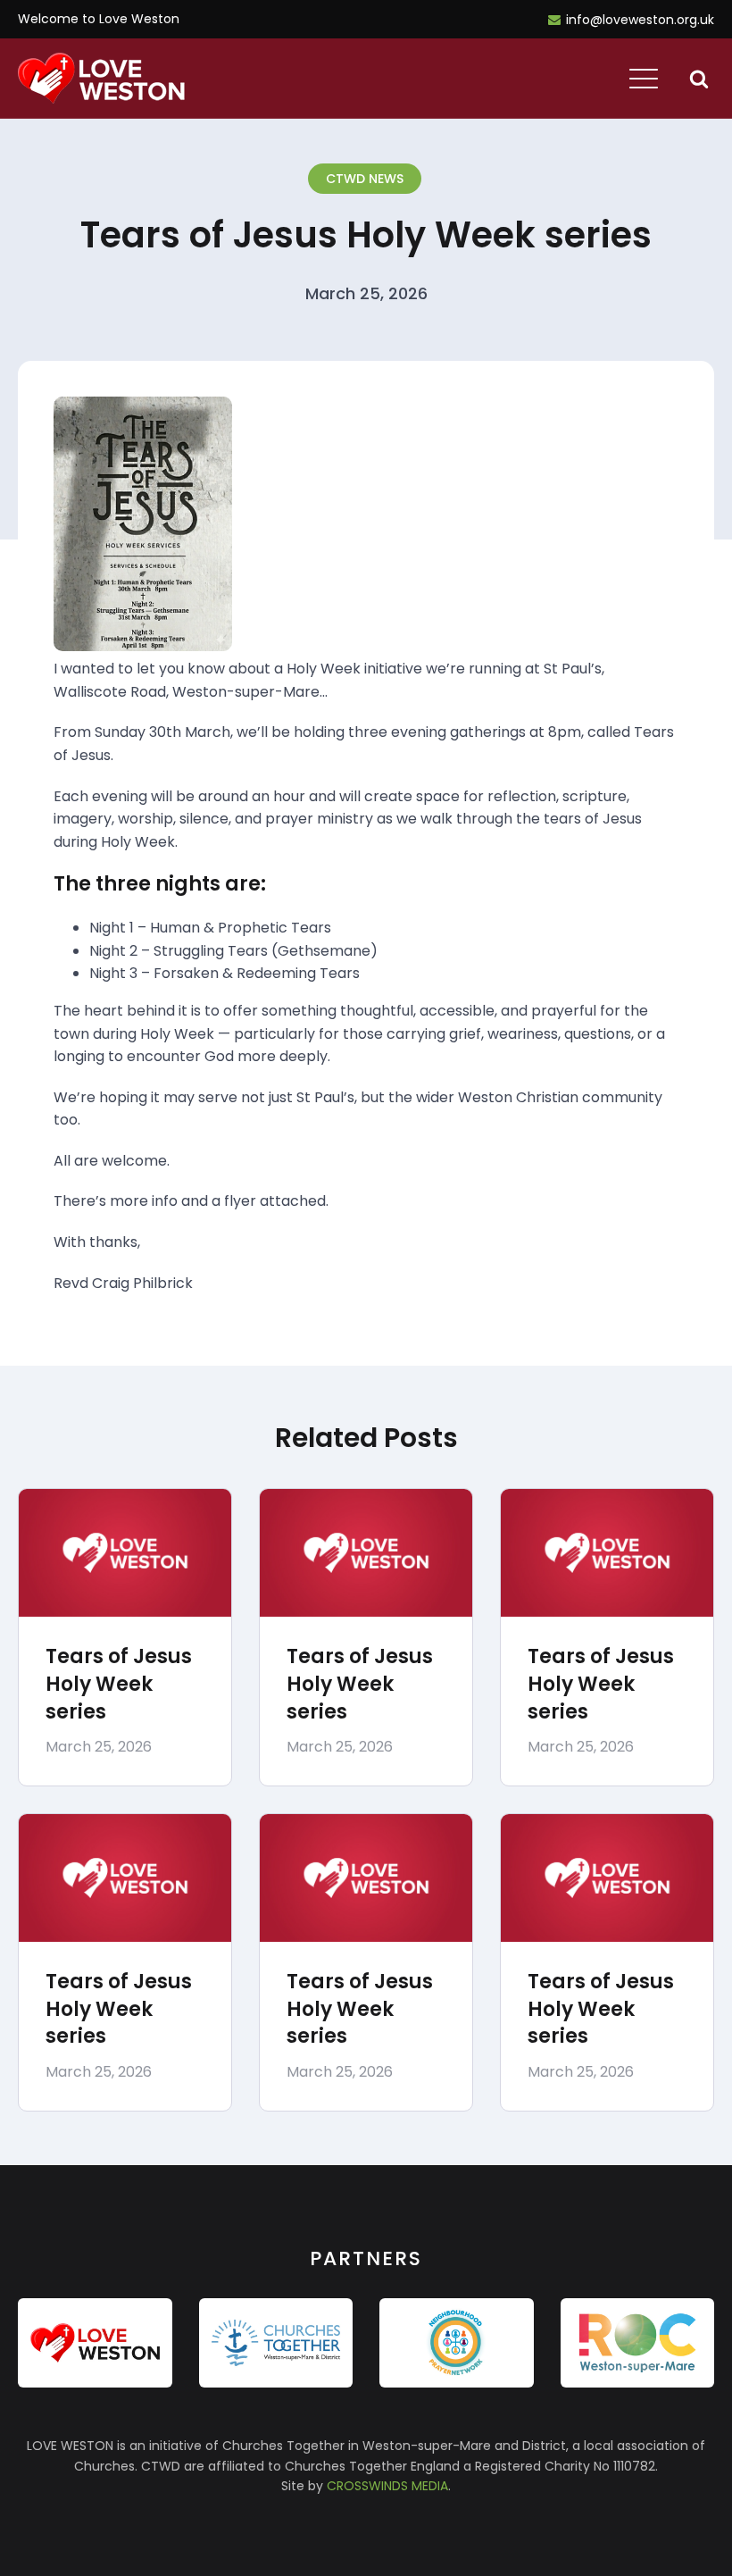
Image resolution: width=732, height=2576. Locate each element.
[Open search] (699, 79)
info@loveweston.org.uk (640, 20)
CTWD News (365, 179)
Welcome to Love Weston (99, 19)
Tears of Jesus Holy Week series (119, 1684)
